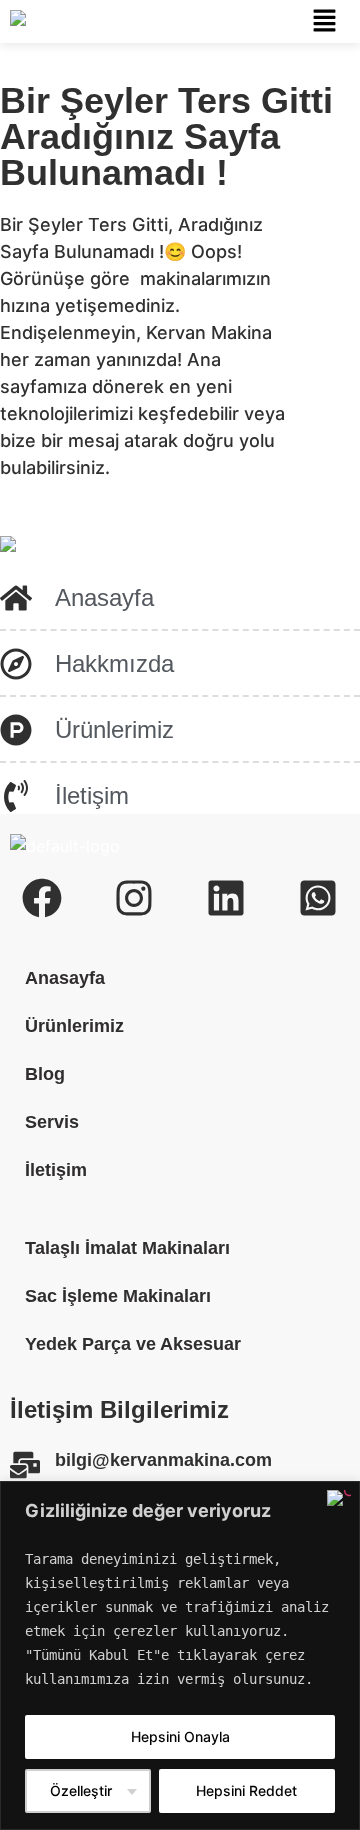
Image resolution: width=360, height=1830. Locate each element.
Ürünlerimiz (74, 1026)
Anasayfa (65, 978)
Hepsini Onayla (180, 1736)
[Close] (339, 1498)
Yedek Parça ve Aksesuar (133, 1344)
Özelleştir (81, 1790)
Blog (45, 1074)
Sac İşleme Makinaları (118, 1296)
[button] (324, 21)
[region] (180, 1655)
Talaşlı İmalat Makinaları (127, 1248)
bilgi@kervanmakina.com (163, 1460)
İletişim (56, 1170)
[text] (180, 1619)
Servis (52, 1122)
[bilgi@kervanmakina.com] (25, 1465)
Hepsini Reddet (246, 1790)
